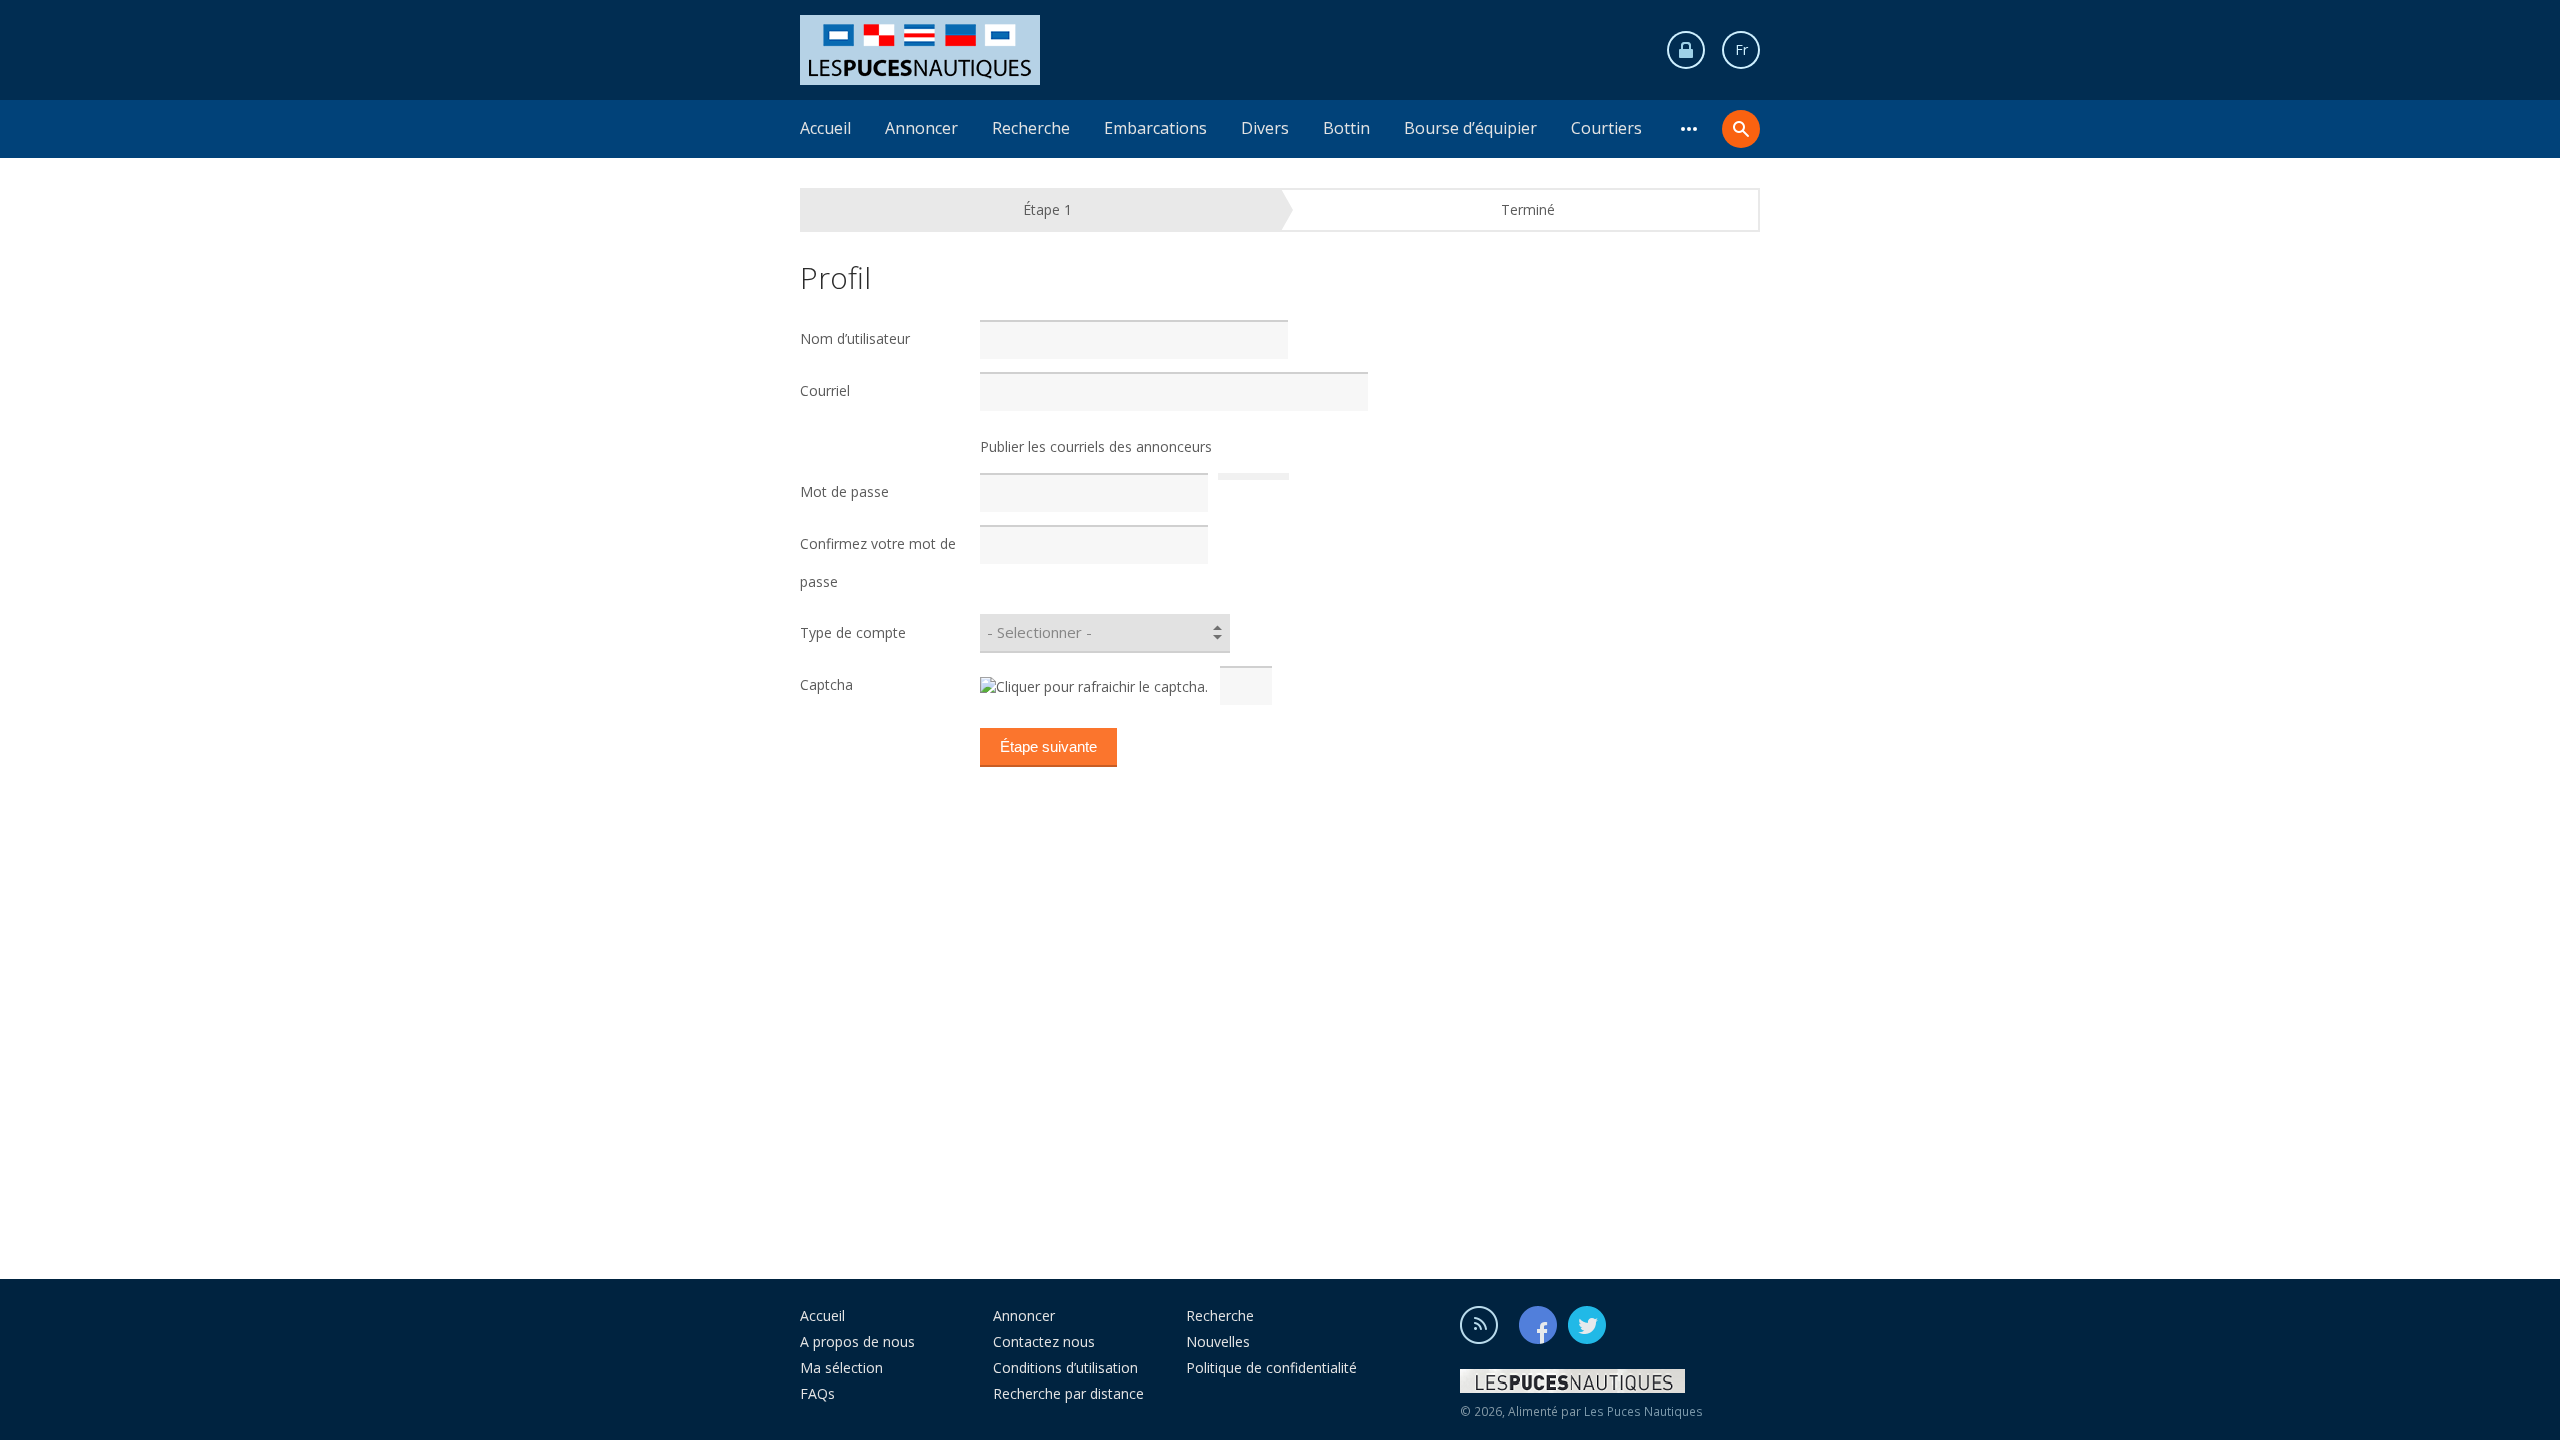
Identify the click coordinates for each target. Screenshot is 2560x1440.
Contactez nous (1044, 1341)
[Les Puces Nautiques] (920, 48)
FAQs (817, 1393)
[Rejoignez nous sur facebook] (1542, 1323)
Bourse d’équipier (1470, 128)
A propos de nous (857, 1341)
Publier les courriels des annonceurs (1096, 446)
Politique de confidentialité (1271, 1367)
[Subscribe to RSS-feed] (1488, 1323)
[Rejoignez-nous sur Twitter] (1587, 1323)
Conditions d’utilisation (1065, 1367)
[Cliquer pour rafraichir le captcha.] (1094, 686)
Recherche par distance (1068, 1393)
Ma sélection (841, 1367)
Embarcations (1155, 128)
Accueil (825, 128)
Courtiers (1606, 128)
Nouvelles (1218, 1341)
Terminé (1528, 209)
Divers (1265, 128)
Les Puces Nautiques (1643, 1411)
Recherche (1031, 128)
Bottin (1346, 128)
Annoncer (921, 128)
